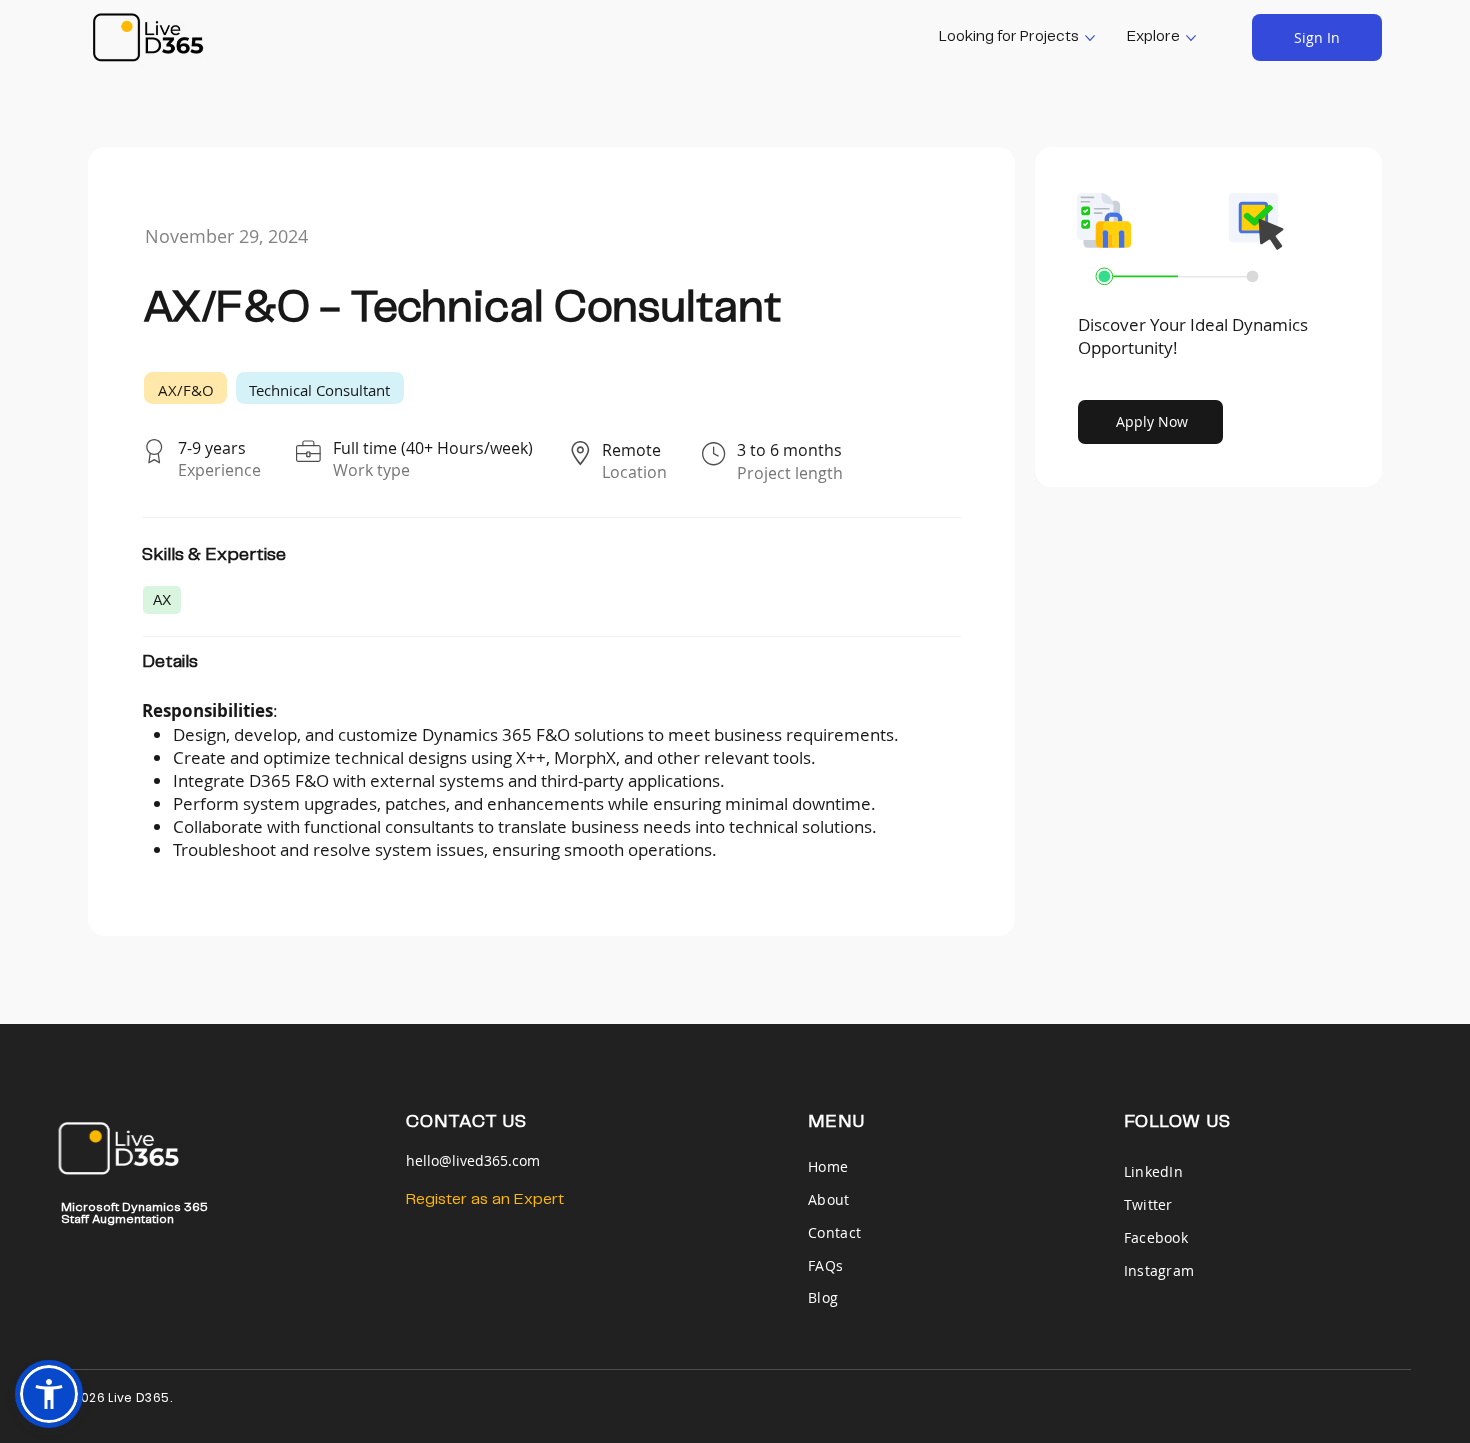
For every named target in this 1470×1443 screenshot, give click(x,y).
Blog (823, 1297)
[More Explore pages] (1191, 38)
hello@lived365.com (473, 1160)
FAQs (825, 1265)
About (828, 1199)
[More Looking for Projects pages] (1090, 38)
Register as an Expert (485, 1199)
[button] (49, 1394)
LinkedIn (1153, 1171)
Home (830, 1166)
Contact (834, 1232)
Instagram (1159, 1270)
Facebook (1156, 1237)
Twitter (1148, 1204)
